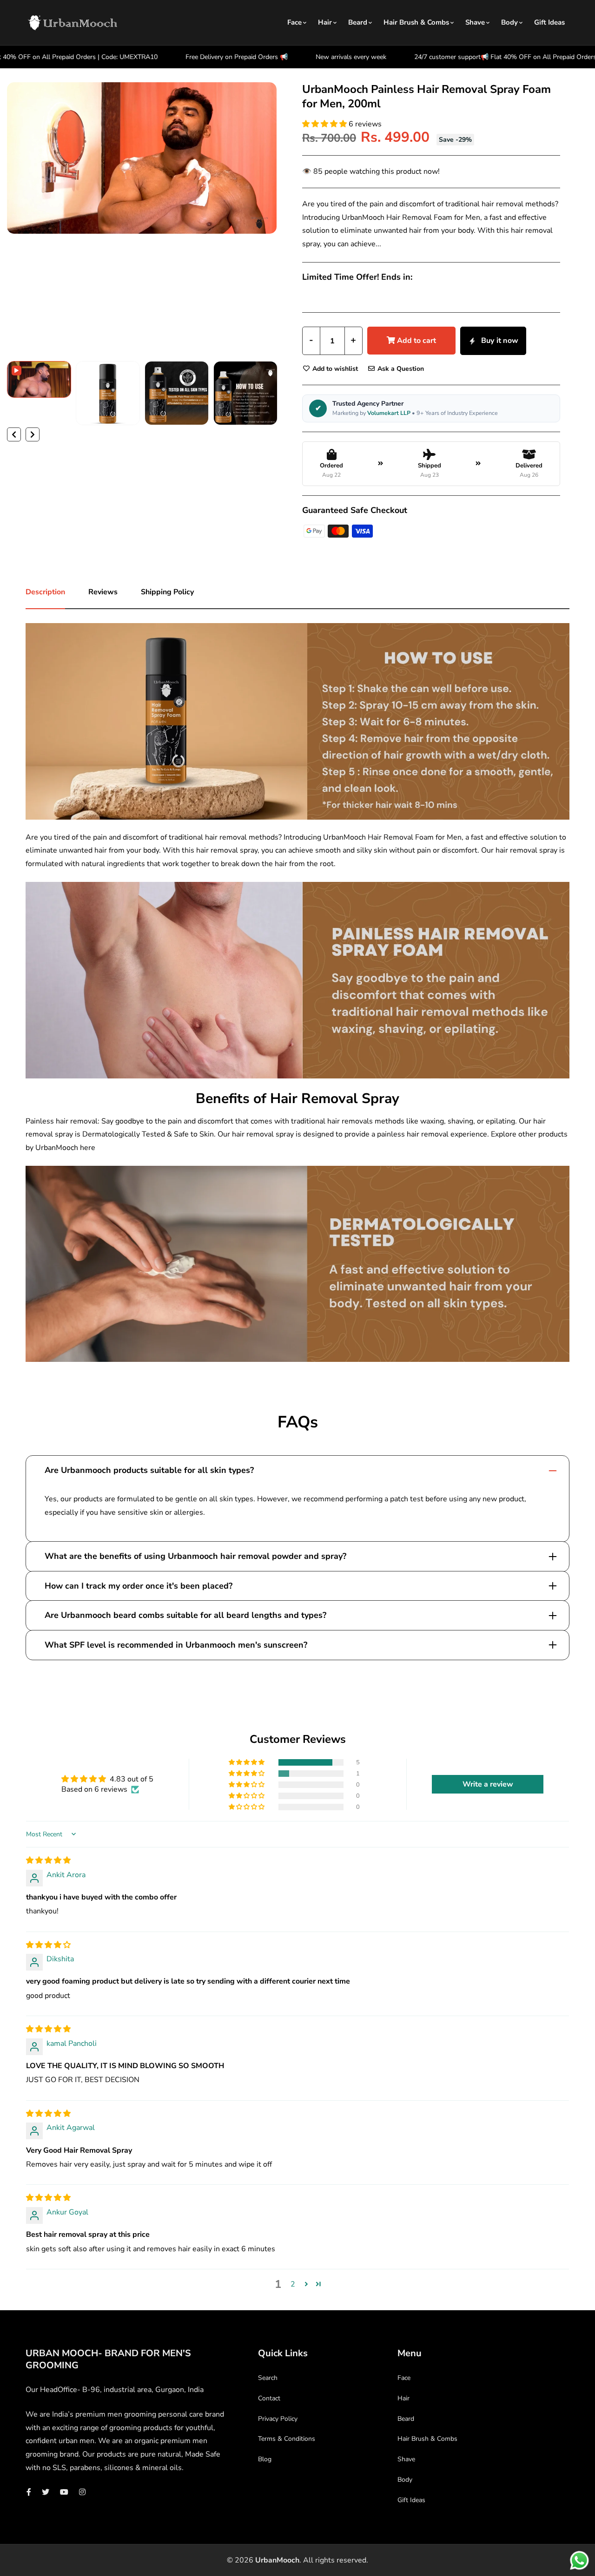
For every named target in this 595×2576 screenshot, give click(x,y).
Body (509, 22)
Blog (265, 2459)
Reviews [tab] (103, 592)
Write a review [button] (488, 1784)
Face (294, 22)
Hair (325, 22)
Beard (358, 22)
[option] (142, 160)
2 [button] (293, 2284)
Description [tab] (45, 592)
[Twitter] (46, 2492)
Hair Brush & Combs (416, 22)
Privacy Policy (278, 2419)
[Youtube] (64, 2492)
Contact (269, 2398)
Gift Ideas (549, 22)
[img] (48, 1860)
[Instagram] (82, 2492)
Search (268, 2378)
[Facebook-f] (29, 2492)
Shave (475, 22)
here (87, 1148)
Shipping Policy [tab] (167, 592)
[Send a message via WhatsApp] (579, 2560)
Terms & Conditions (287, 2439)
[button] (325, 124)
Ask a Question (400, 369)
